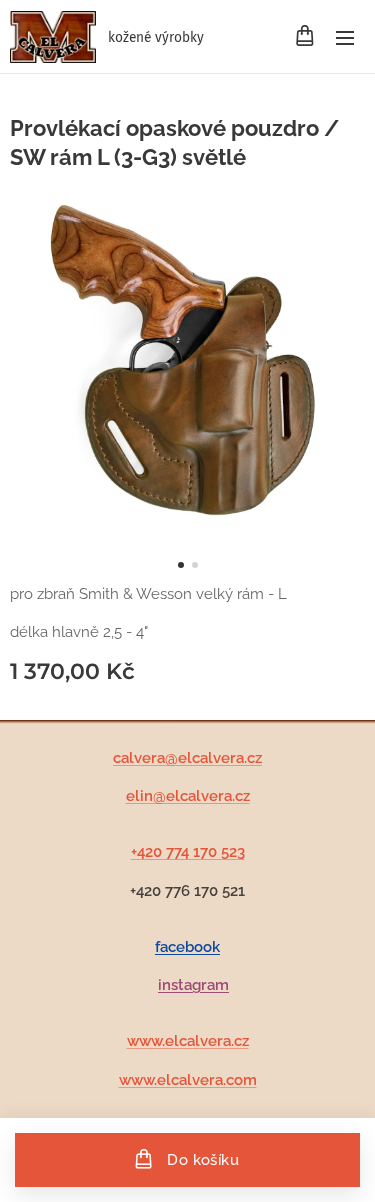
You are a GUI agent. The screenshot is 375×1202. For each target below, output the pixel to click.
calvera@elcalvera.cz (187, 758)
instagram (193, 985)
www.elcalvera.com (188, 1080)
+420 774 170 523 (188, 852)
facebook (187, 947)
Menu (345, 37)
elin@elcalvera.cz (188, 796)
